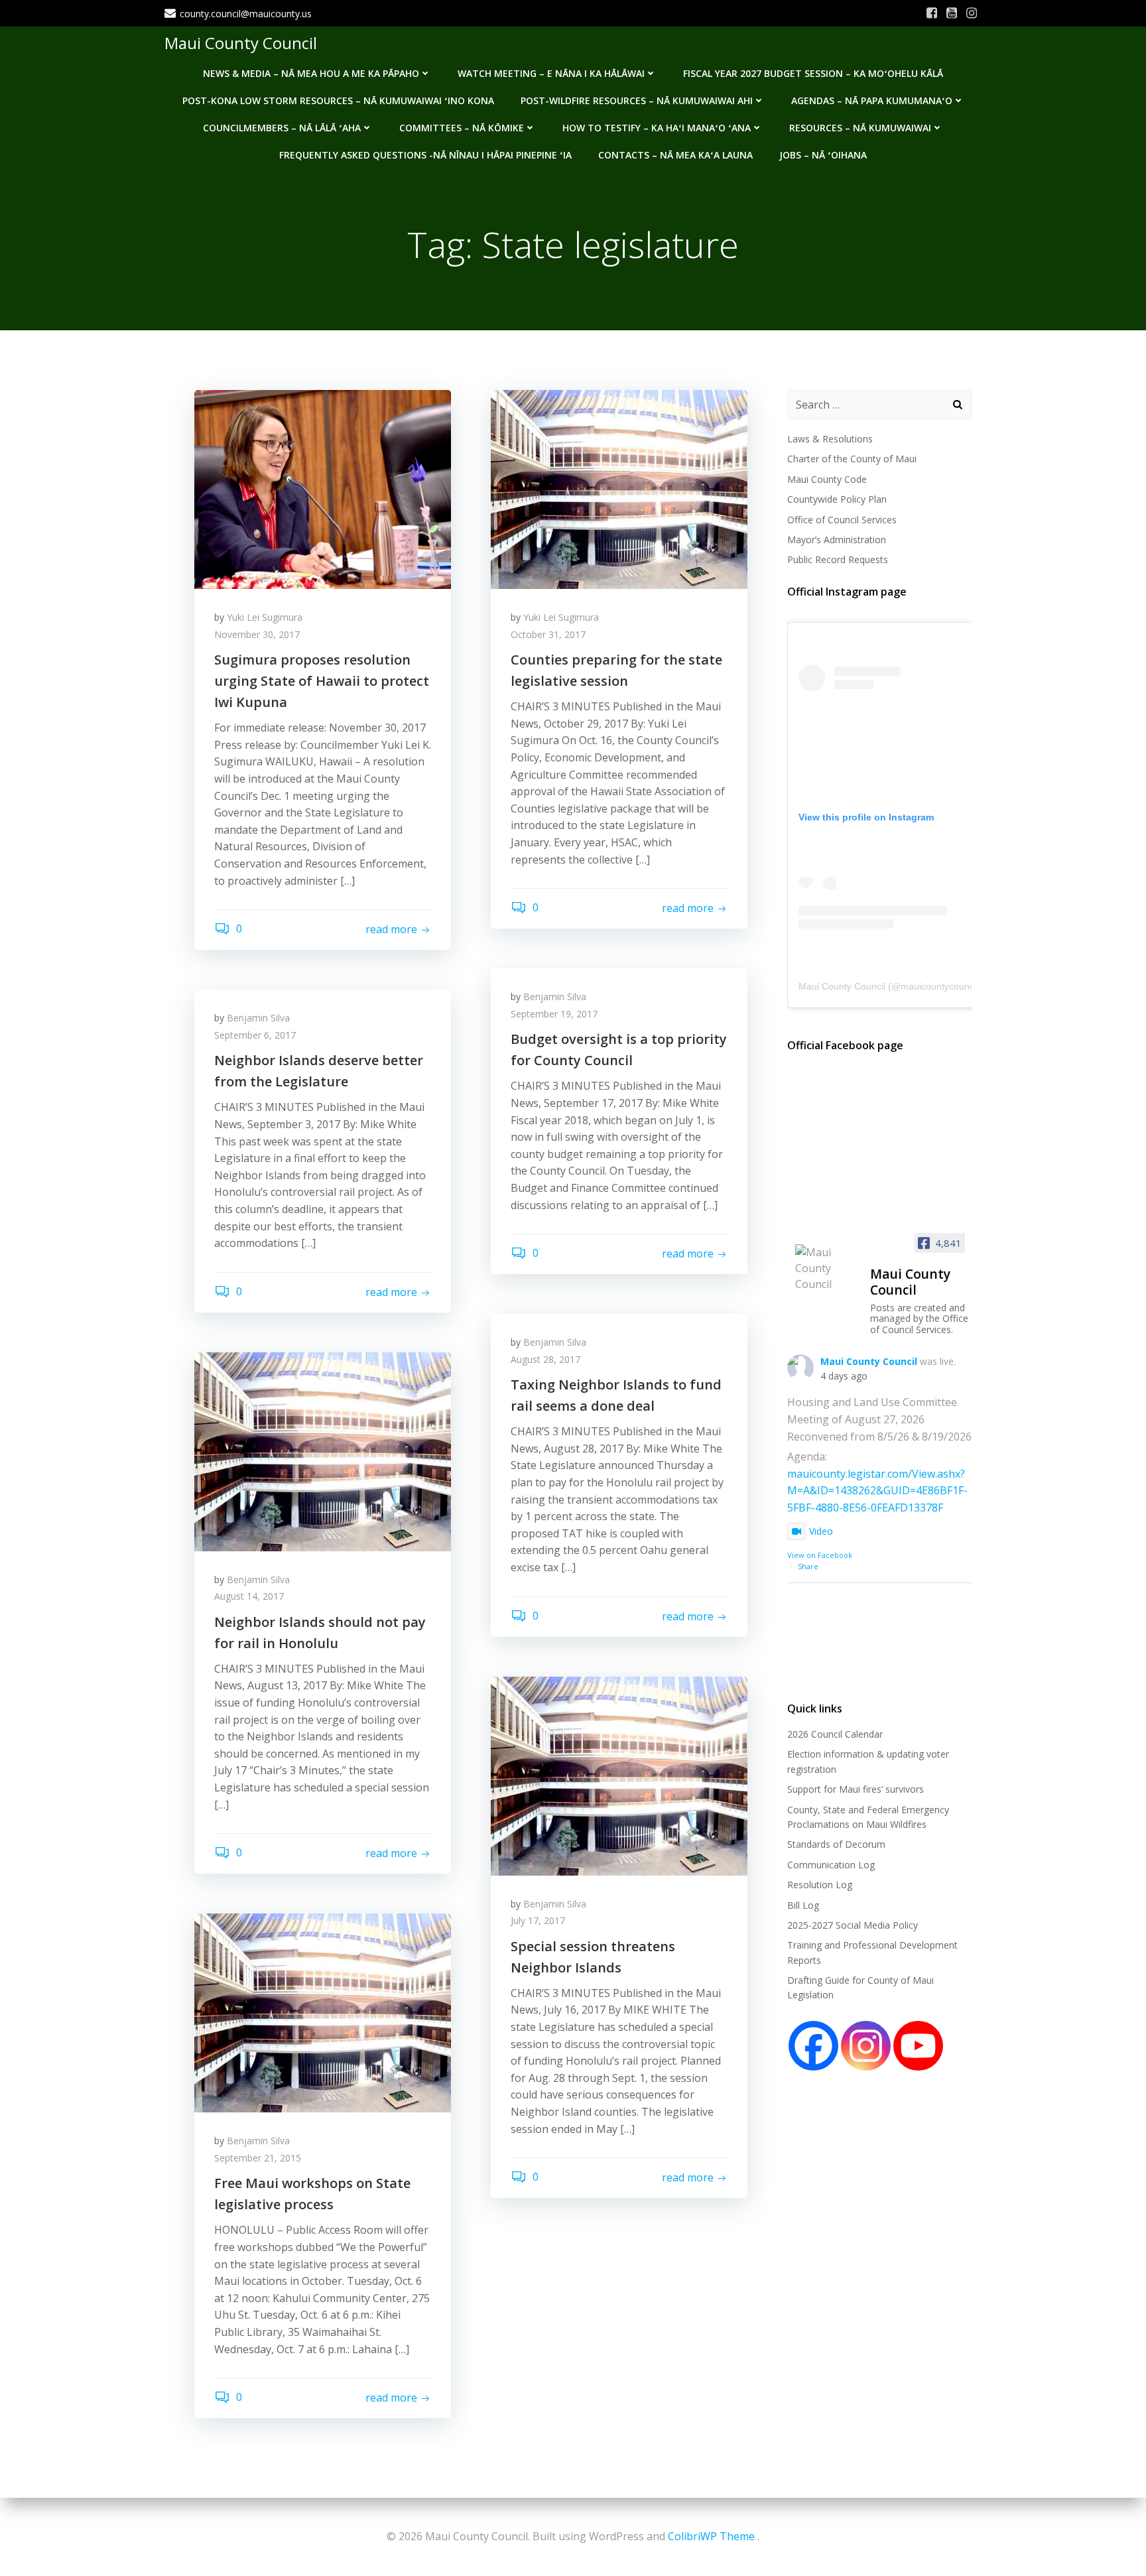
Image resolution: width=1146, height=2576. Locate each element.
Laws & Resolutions (830, 439)
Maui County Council (241, 43)
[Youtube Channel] (918, 2046)
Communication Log (831, 1865)
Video (821, 1531)
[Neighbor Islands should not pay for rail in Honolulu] (323, 1450)
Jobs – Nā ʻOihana (823, 155)
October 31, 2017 (548, 634)
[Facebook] (813, 2046)
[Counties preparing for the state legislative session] (619, 488)
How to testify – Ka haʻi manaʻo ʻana (657, 128)
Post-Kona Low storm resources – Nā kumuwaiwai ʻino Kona (338, 100)
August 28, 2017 (545, 1359)
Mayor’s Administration (837, 540)
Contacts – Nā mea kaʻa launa (675, 155)
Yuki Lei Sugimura (265, 617)
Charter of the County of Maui (852, 459)
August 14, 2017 (249, 1596)
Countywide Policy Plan (837, 499)
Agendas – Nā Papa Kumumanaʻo (872, 100)
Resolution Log (820, 1885)
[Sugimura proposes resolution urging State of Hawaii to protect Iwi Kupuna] (323, 488)
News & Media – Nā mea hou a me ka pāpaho (311, 73)
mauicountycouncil (939, 986)
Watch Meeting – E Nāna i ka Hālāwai (551, 73)
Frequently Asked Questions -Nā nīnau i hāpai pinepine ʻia (425, 155)
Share (808, 1566)
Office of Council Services (842, 520)
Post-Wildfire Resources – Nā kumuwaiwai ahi (637, 100)
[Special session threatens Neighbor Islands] (619, 1775)
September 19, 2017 (554, 1014)
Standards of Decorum (836, 1844)
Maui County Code (827, 479)
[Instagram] (866, 2046)
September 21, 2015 (258, 2158)
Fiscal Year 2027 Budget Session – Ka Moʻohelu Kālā (813, 73)
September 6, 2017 (255, 1035)
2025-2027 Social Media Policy (853, 1925)
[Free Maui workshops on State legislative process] (323, 2012)
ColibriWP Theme (711, 2536)
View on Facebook (820, 1555)
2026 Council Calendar (835, 1734)
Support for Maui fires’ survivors (856, 1789)
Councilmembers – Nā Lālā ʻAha (282, 128)
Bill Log (803, 1905)
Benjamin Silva (555, 997)
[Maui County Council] (827, 1268)
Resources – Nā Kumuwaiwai (860, 128)
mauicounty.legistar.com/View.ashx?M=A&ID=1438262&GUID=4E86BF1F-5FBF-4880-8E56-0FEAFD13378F (877, 1491)
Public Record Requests (838, 559)
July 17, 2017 (538, 1920)
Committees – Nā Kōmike (462, 128)
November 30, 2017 (257, 634)
